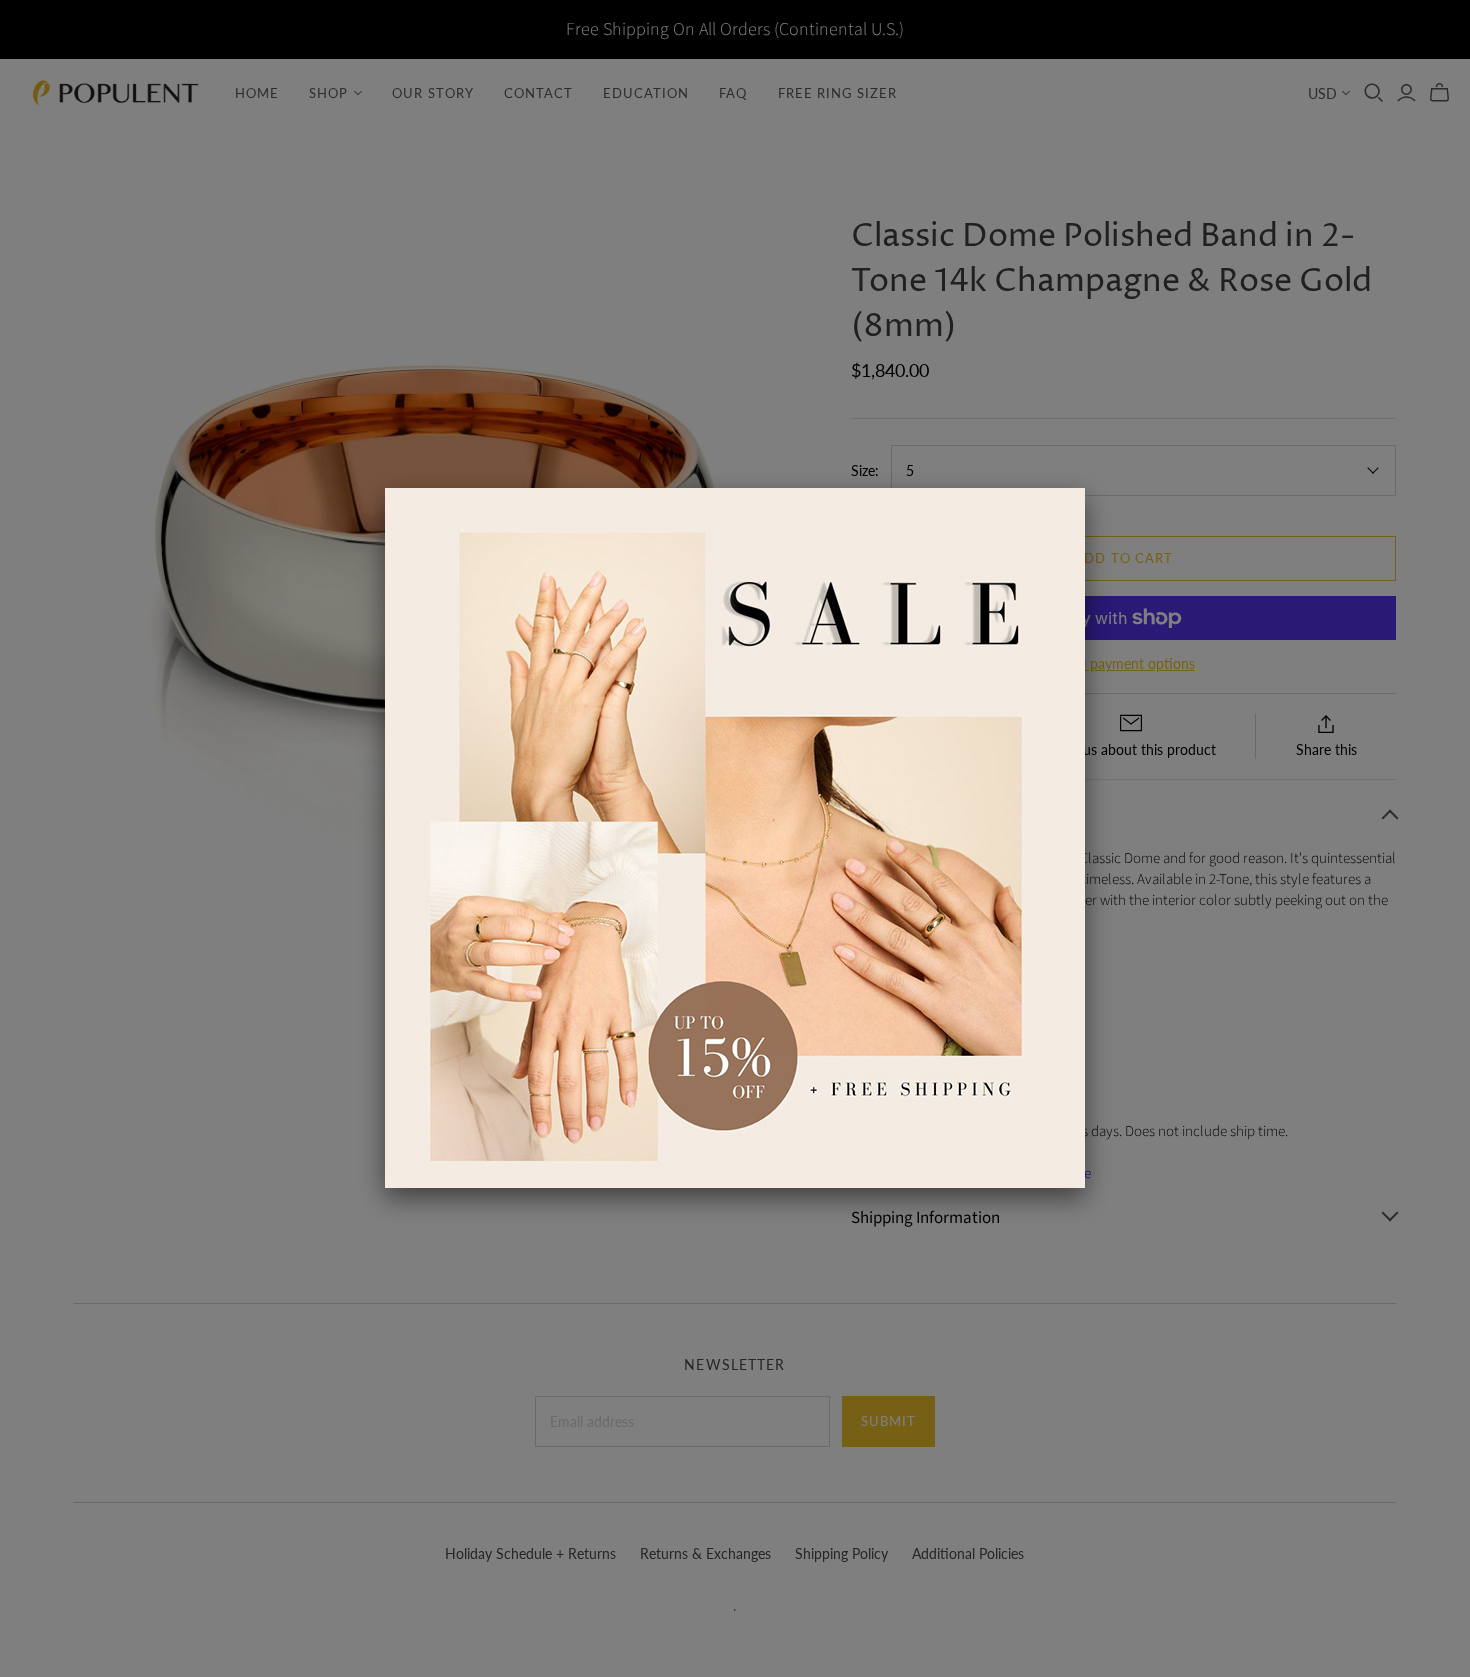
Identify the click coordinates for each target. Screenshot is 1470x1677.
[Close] (1085, 488)
